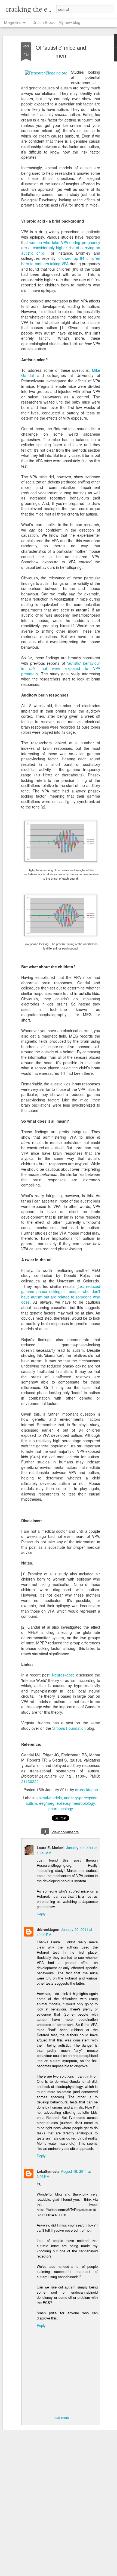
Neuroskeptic (63, 1675)
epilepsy (64, 1803)
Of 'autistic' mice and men (61, 51)
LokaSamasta (48, 2171)
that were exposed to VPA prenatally (61, 671)
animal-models (49, 1798)
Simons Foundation (69, 1728)
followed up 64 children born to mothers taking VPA (61, 261)
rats (32, 668)
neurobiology (84, 1803)
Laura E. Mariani (51, 1848)
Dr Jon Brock (44, 22)
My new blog (69, 22)
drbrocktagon (87, 1790)
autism (31, 1803)
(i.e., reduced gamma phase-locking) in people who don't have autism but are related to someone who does (61, 1294)
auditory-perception (81, 1798)
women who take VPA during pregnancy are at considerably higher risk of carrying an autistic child (61, 248)
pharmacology (61, 1809)
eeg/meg (47, 1803)
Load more (61, 2417)
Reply (41, 1914)
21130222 (30, 1781)
